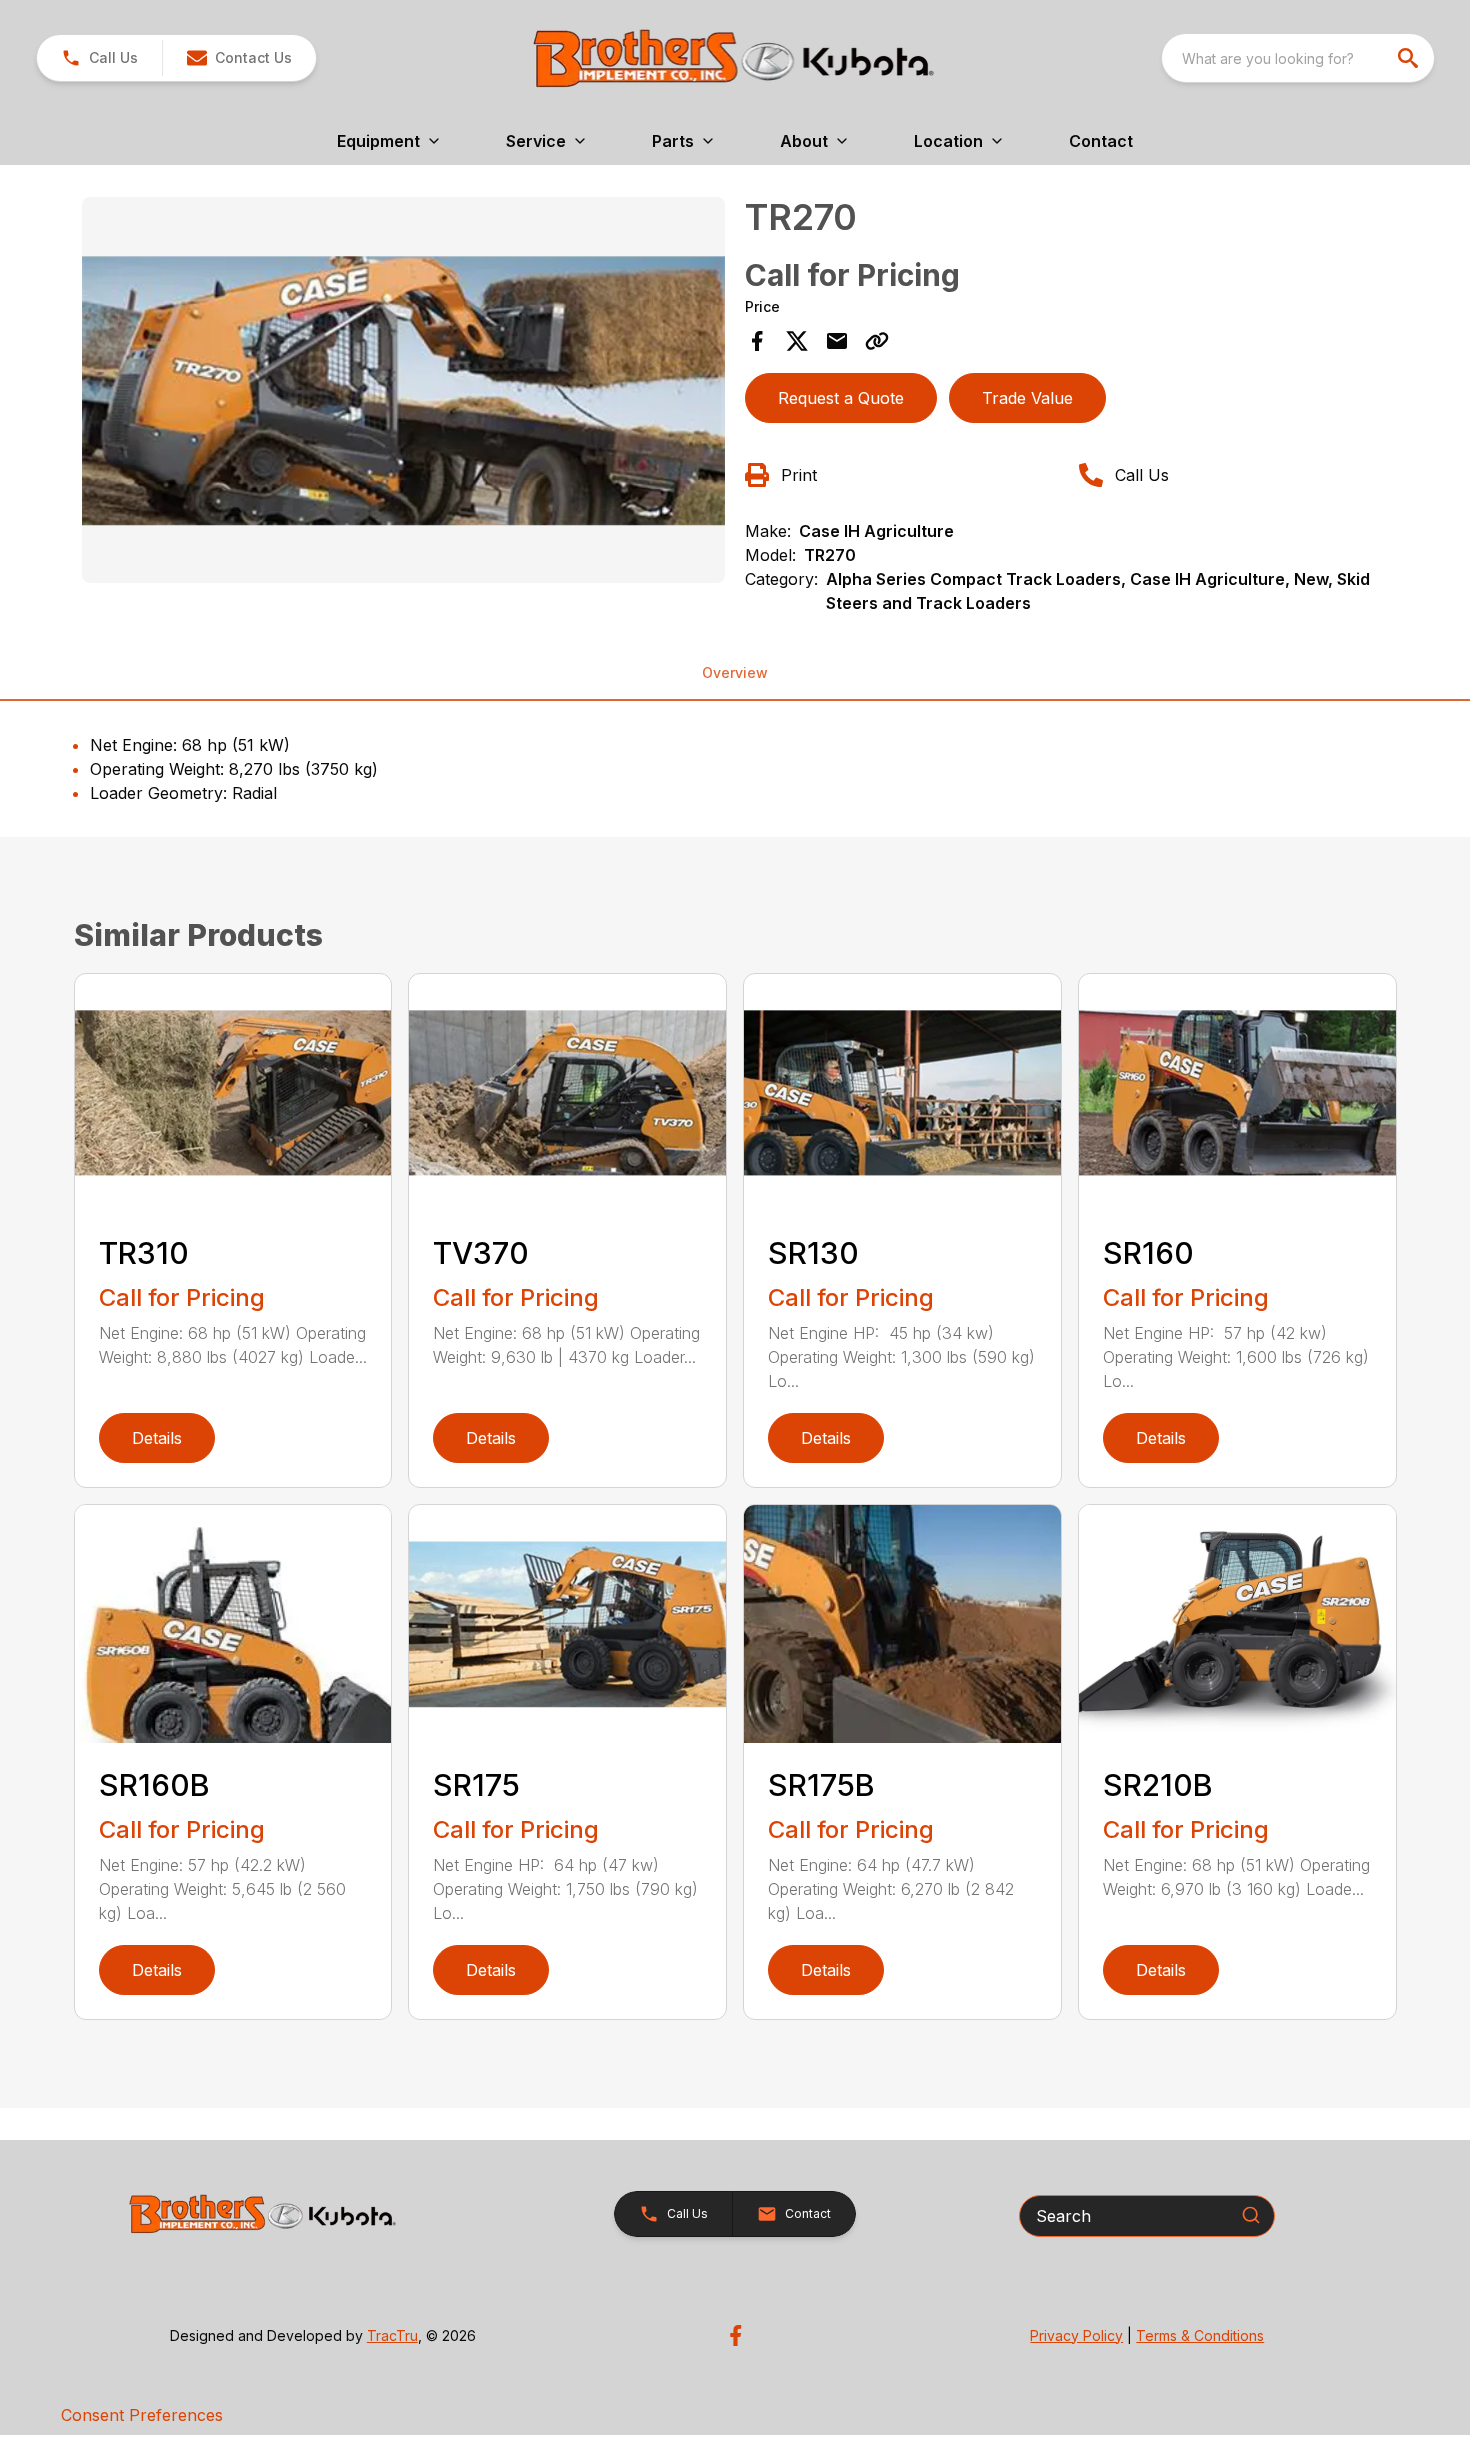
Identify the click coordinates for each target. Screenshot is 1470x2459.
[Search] (1251, 2215)
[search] (1410, 58)
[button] (99, 58)
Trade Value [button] (1027, 398)
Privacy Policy (1076, 2335)
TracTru (392, 2335)
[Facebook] (735, 2335)
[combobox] (1298, 58)
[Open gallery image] (404, 390)
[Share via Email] (837, 341)
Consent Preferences (142, 2415)
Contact (1101, 141)
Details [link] (157, 1438)
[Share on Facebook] (757, 341)
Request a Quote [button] (841, 398)
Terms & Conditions (1200, 2335)
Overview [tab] (735, 672)
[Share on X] (797, 341)
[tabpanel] (404, 393)
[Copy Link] (877, 341)
